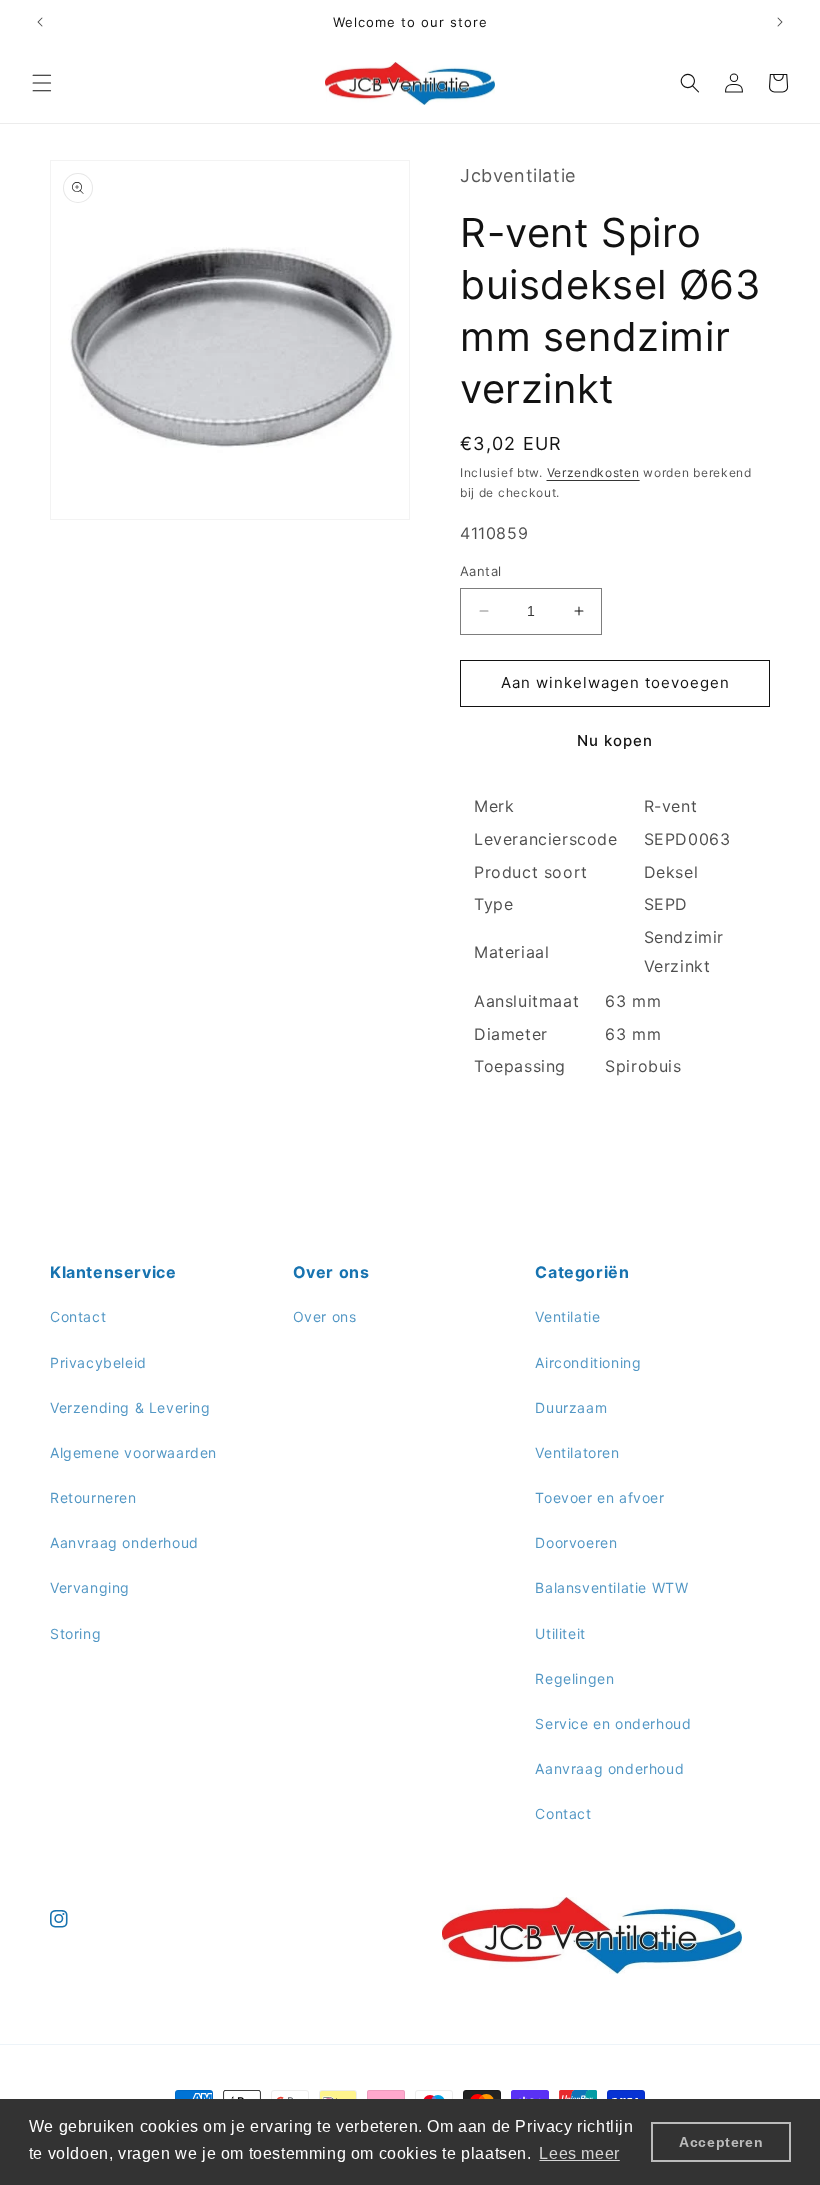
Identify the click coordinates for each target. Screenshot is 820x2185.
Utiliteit (560, 1633)
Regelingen (574, 1678)
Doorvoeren (576, 1542)
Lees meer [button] (579, 2153)
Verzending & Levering (130, 1407)
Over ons (325, 1316)
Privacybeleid (98, 1362)
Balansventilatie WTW (611, 1587)
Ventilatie (567, 1316)
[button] (42, 83)
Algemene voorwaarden (133, 1452)
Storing (75, 1633)
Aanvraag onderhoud (124, 1542)
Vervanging (90, 1587)
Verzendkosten (593, 472)
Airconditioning (588, 1362)
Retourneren (93, 1497)
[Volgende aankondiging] (780, 22)
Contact (78, 1316)
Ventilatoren (577, 1452)
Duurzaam (571, 1407)
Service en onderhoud (613, 1723)
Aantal (480, 571)
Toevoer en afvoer (599, 1497)
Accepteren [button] (721, 2142)
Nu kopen (615, 740)
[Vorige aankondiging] (40, 22)
